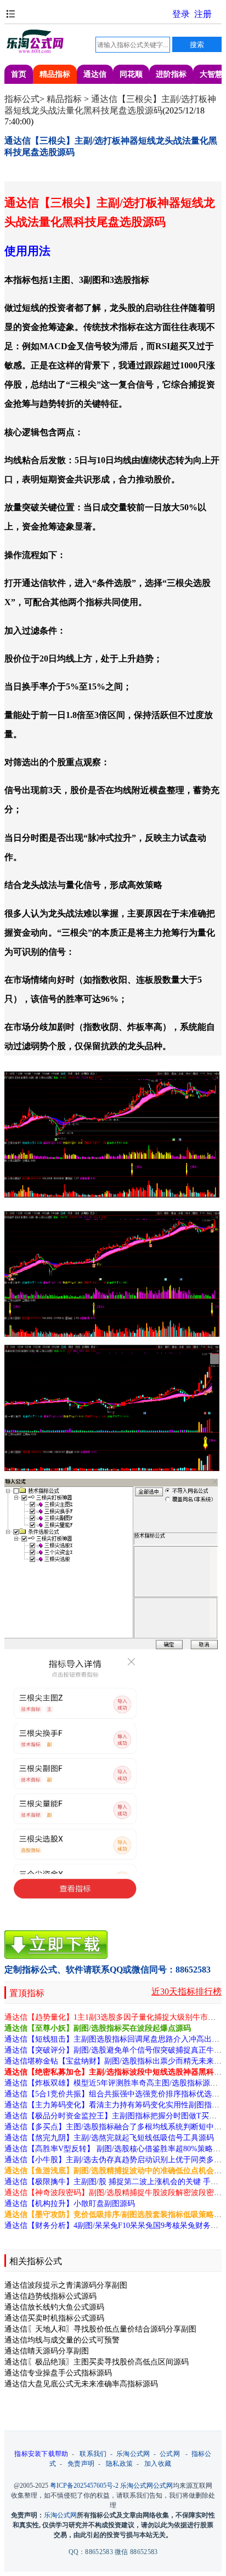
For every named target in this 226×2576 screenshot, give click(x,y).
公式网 (170, 2454)
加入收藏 (158, 2464)
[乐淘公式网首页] (35, 51)
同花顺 (131, 74)
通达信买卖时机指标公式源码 (54, 2318)
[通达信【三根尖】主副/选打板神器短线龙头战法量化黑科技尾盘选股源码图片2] (112, 1274)
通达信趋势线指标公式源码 (50, 2296)
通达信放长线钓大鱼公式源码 (54, 2307)
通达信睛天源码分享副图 (47, 2351)
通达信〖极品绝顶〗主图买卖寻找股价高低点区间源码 (97, 2362)
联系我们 (93, 2454)
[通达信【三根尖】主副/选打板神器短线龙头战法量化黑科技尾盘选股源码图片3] (112, 1408)
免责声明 (81, 2464)
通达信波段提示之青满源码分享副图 (66, 2285)
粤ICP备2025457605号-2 (84, 2486)
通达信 (95, 74)
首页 (19, 74)
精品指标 (55, 74)
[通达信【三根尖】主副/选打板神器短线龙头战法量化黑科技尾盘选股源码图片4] (112, 1689)
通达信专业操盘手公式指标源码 (58, 2373)
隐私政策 (119, 2464)
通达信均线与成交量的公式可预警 (62, 2340)
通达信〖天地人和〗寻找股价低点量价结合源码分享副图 (100, 2329)
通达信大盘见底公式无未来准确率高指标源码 (81, 2384)
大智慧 (211, 74)
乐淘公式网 (133, 2454)
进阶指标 (171, 74)
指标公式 (22, 99)
